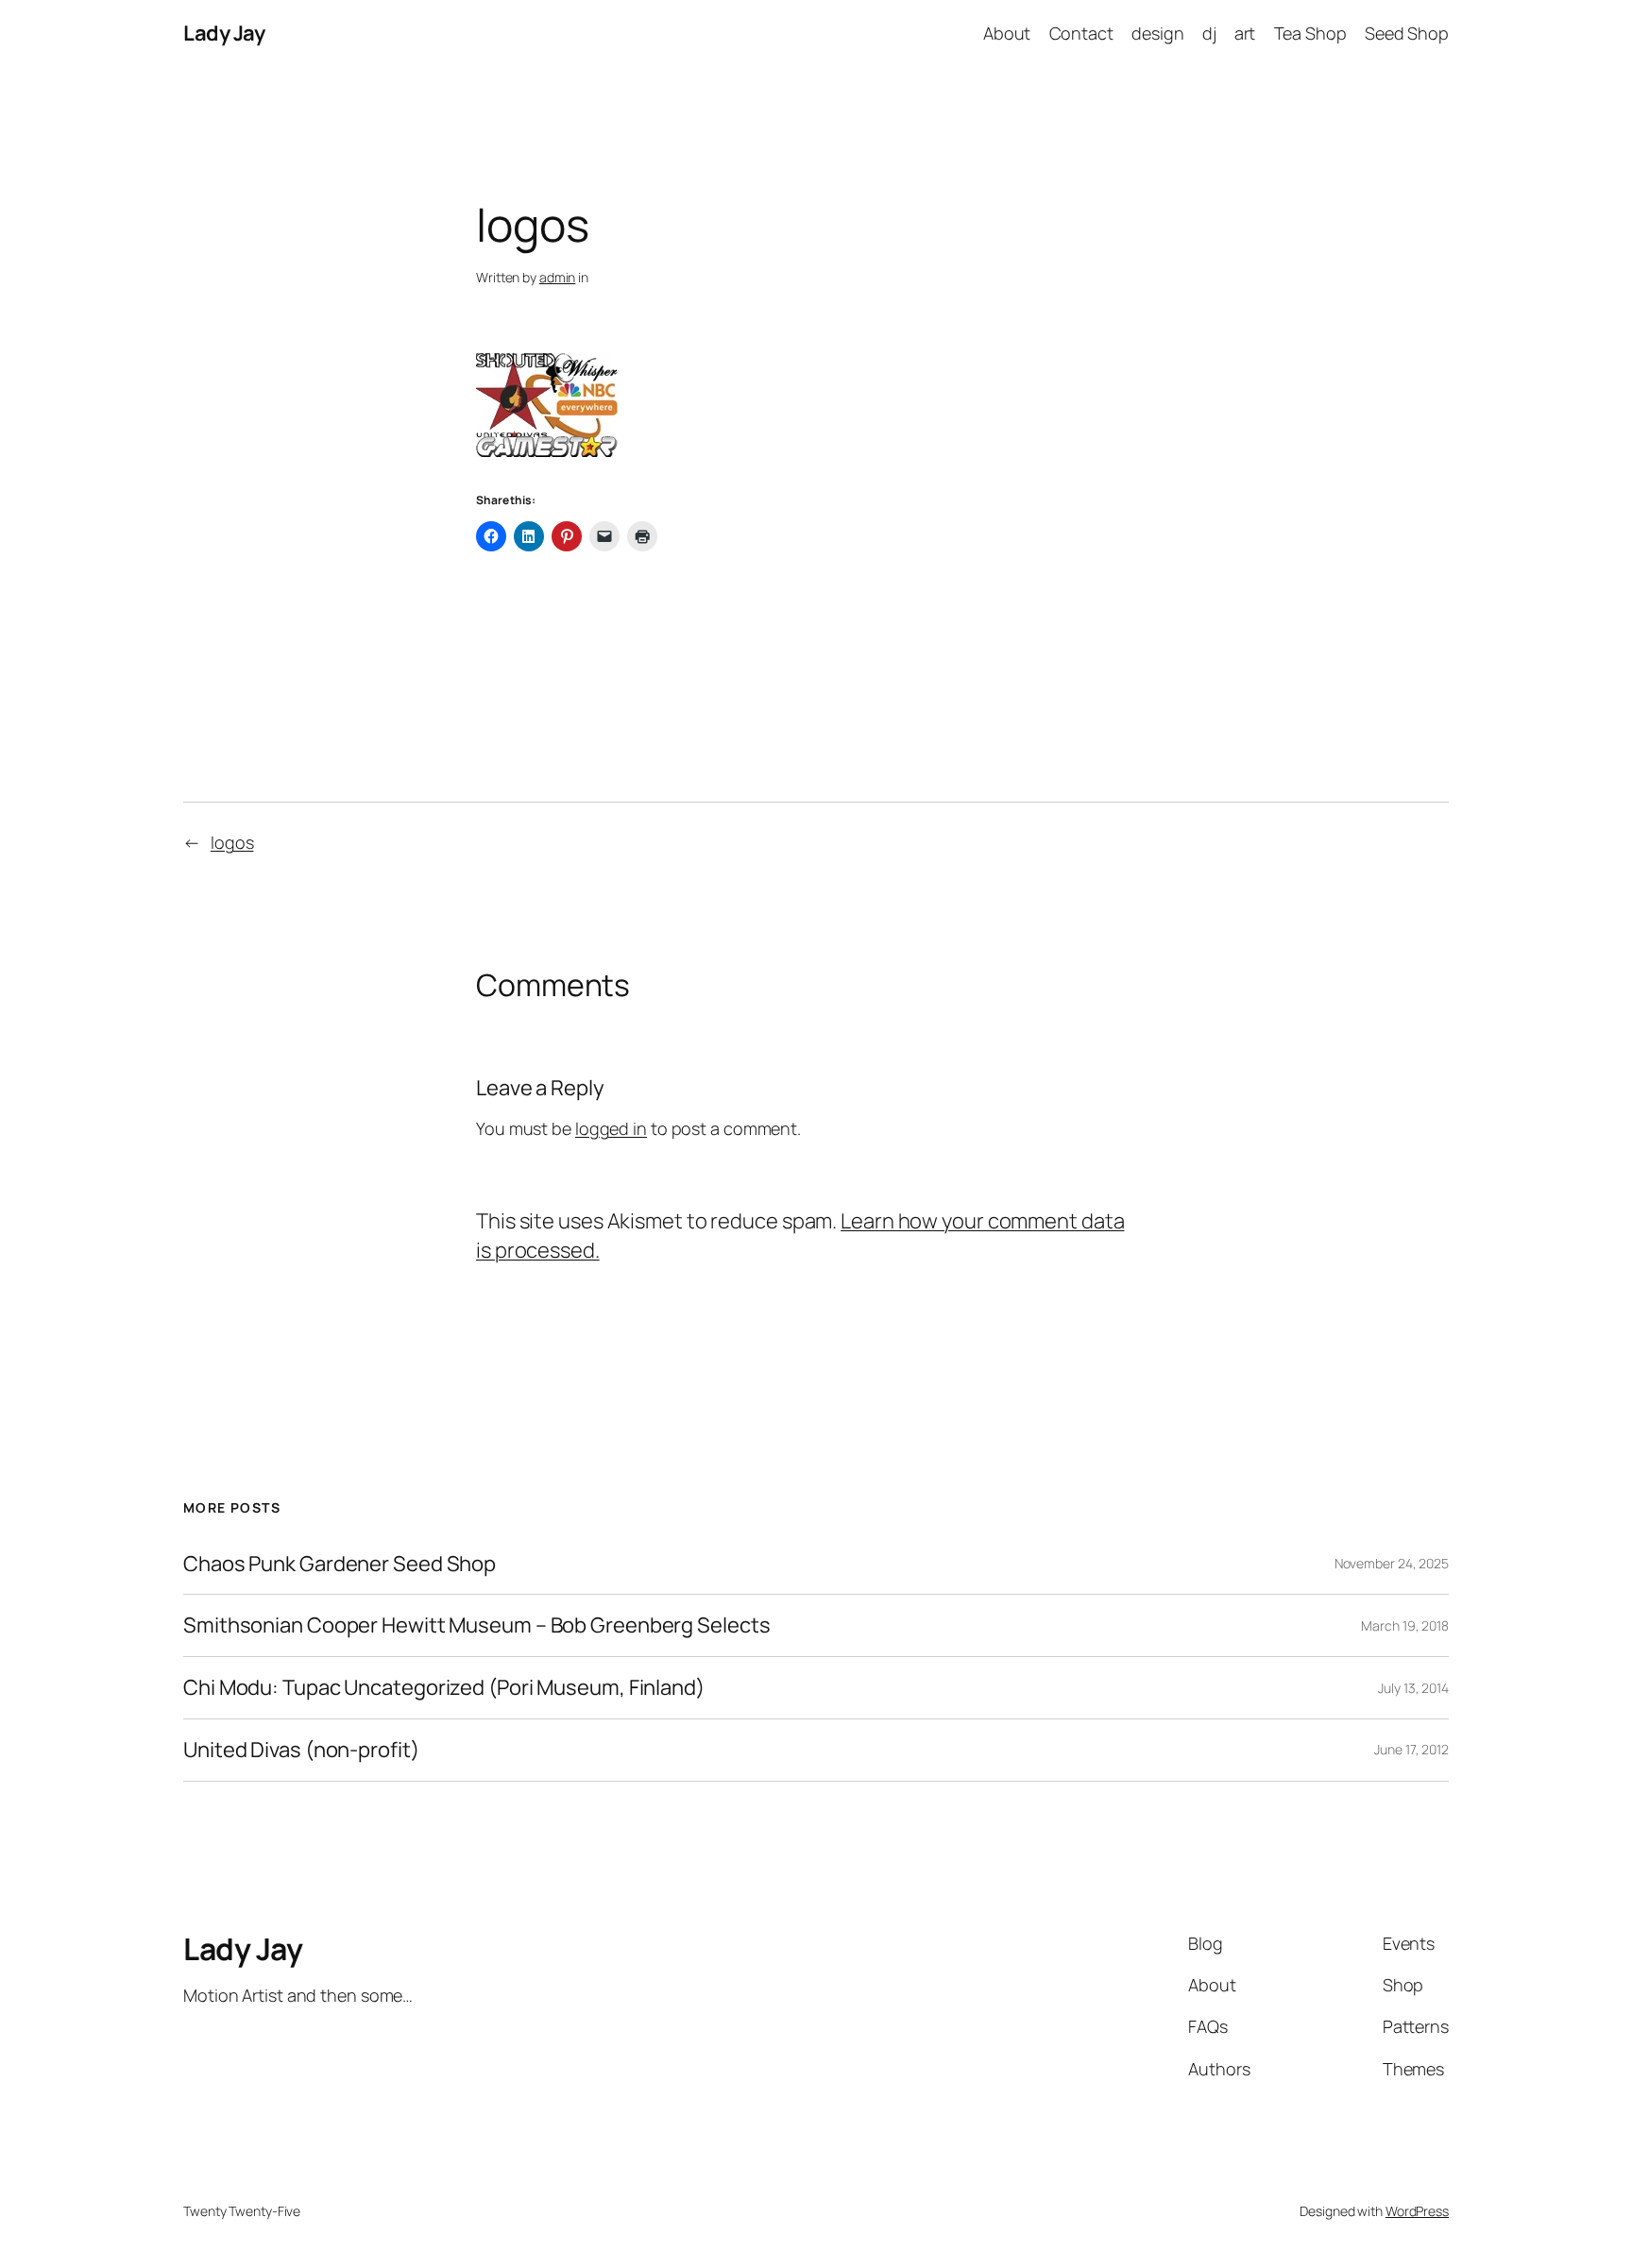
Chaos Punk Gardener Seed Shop (340, 1564)
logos (232, 842)
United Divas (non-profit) (301, 1750)
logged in (611, 1128)
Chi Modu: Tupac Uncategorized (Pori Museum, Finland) (444, 1688)
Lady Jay (224, 33)
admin (558, 277)
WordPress (1417, 2211)
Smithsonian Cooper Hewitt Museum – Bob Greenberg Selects (476, 1625)
